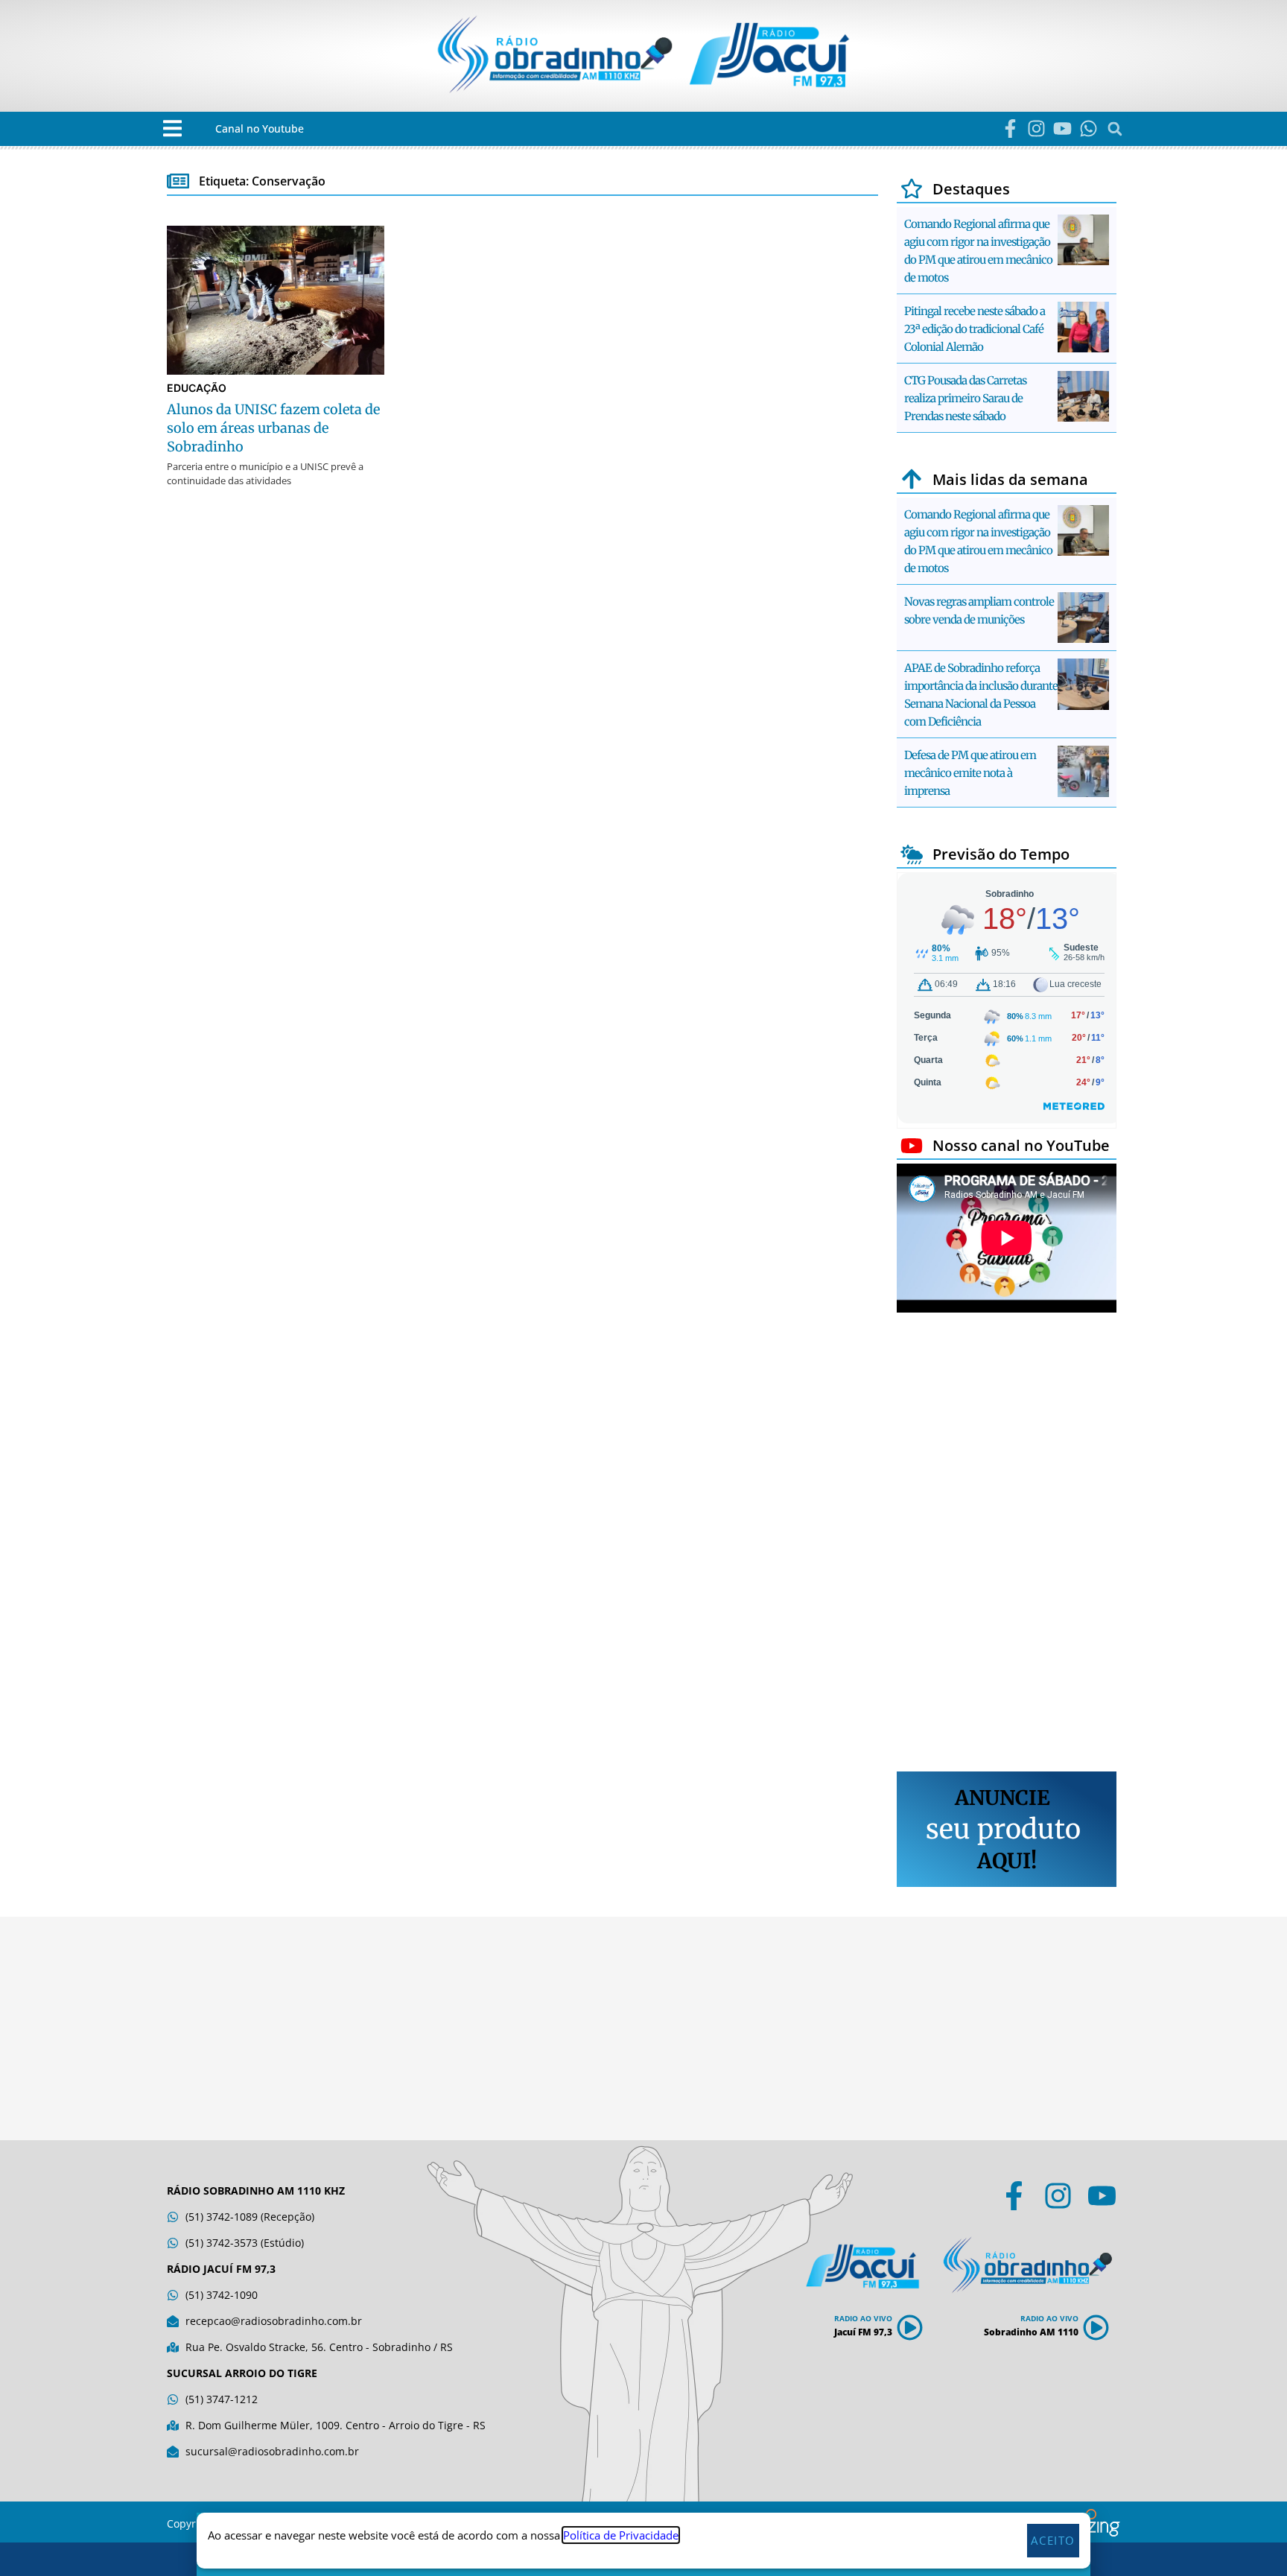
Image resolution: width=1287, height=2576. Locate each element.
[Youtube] (1062, 129)
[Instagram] (1036, 129)
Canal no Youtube (260, 129)
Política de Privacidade (621, 2535)
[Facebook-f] (1010, 129)
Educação (197, 388)
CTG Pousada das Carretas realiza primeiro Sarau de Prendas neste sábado (965, 398)
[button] (172, 129)
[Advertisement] (1007, 1544)
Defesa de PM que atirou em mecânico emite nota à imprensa (970, 773)
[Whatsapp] (1089, 129)
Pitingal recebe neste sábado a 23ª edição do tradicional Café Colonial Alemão (975, 329)
